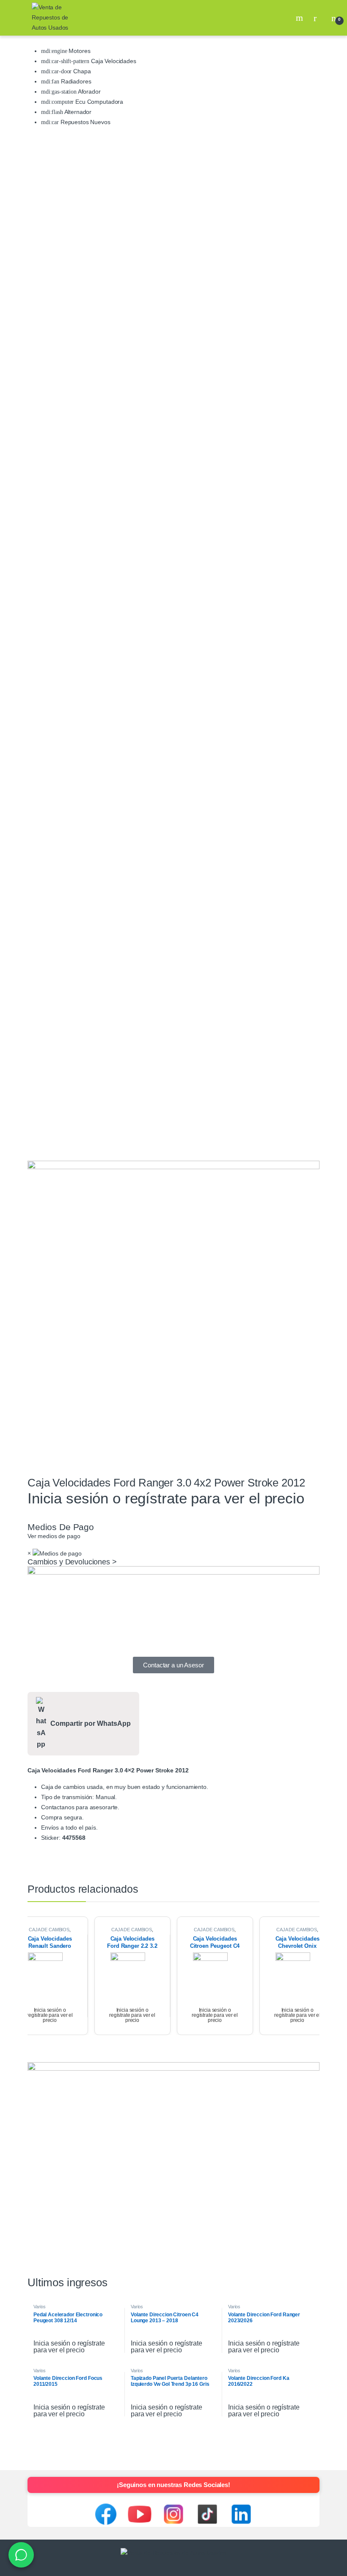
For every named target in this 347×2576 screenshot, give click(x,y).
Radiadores (75, 81)
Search (300, 18)
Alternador (77, 112)
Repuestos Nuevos (85, 122)
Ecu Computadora (98, 102)
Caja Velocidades (113, 61)
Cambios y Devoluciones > (72, 1562)
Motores (79, 51)
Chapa (81, 71)
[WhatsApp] (21, 2555)
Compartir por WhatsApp (91, 1723)
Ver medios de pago (54, 1536)
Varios (40, 2307)
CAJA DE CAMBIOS (49, 1930)
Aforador (89, 92)
